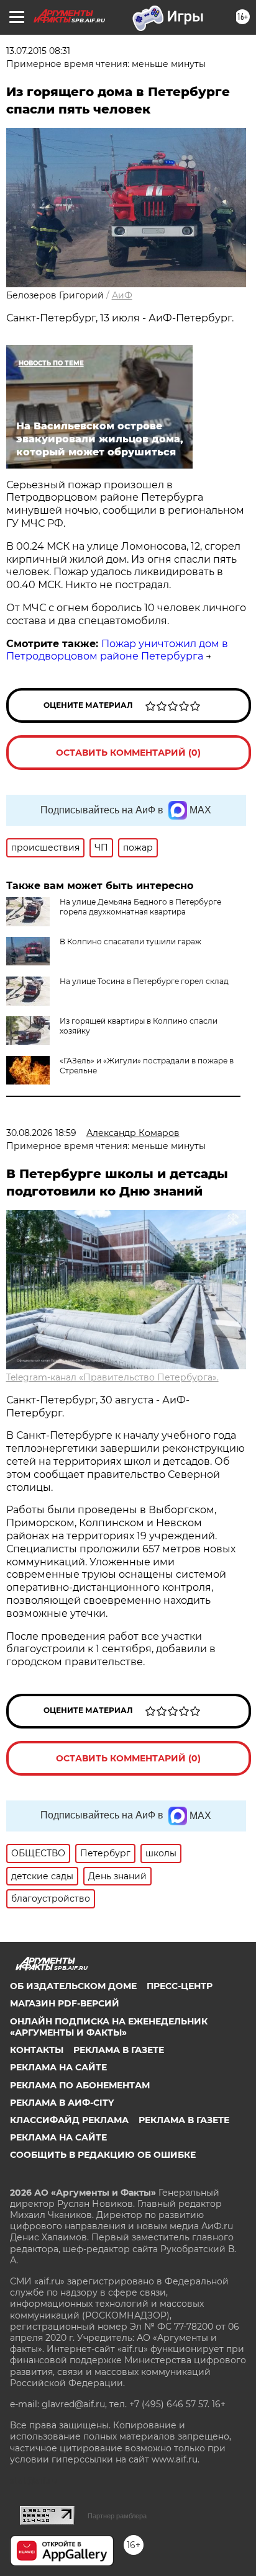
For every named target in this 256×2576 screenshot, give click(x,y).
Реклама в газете (119, 2050)
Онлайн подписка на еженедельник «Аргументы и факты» (109, 2027)
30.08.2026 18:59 (41, 1133)
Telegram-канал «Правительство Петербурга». (112, 1377)
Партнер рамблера (117, 2516)
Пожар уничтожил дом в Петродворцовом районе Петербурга (117, 650)
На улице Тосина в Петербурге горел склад (144, 981)
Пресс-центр (180, 1986)
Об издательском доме (73, 1986)
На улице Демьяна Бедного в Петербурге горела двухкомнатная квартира (140, 907)
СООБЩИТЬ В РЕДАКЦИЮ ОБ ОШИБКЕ (103, 2155)
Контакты (37, 2050)
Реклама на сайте (58, 2067)
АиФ (122, 295)
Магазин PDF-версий (65, 2003)
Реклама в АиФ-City (62, 2103)
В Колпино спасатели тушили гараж (130, 941)
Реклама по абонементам (80, 2085)
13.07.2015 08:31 (38, 51)
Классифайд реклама (69, 2120)
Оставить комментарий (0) (128, 753)
